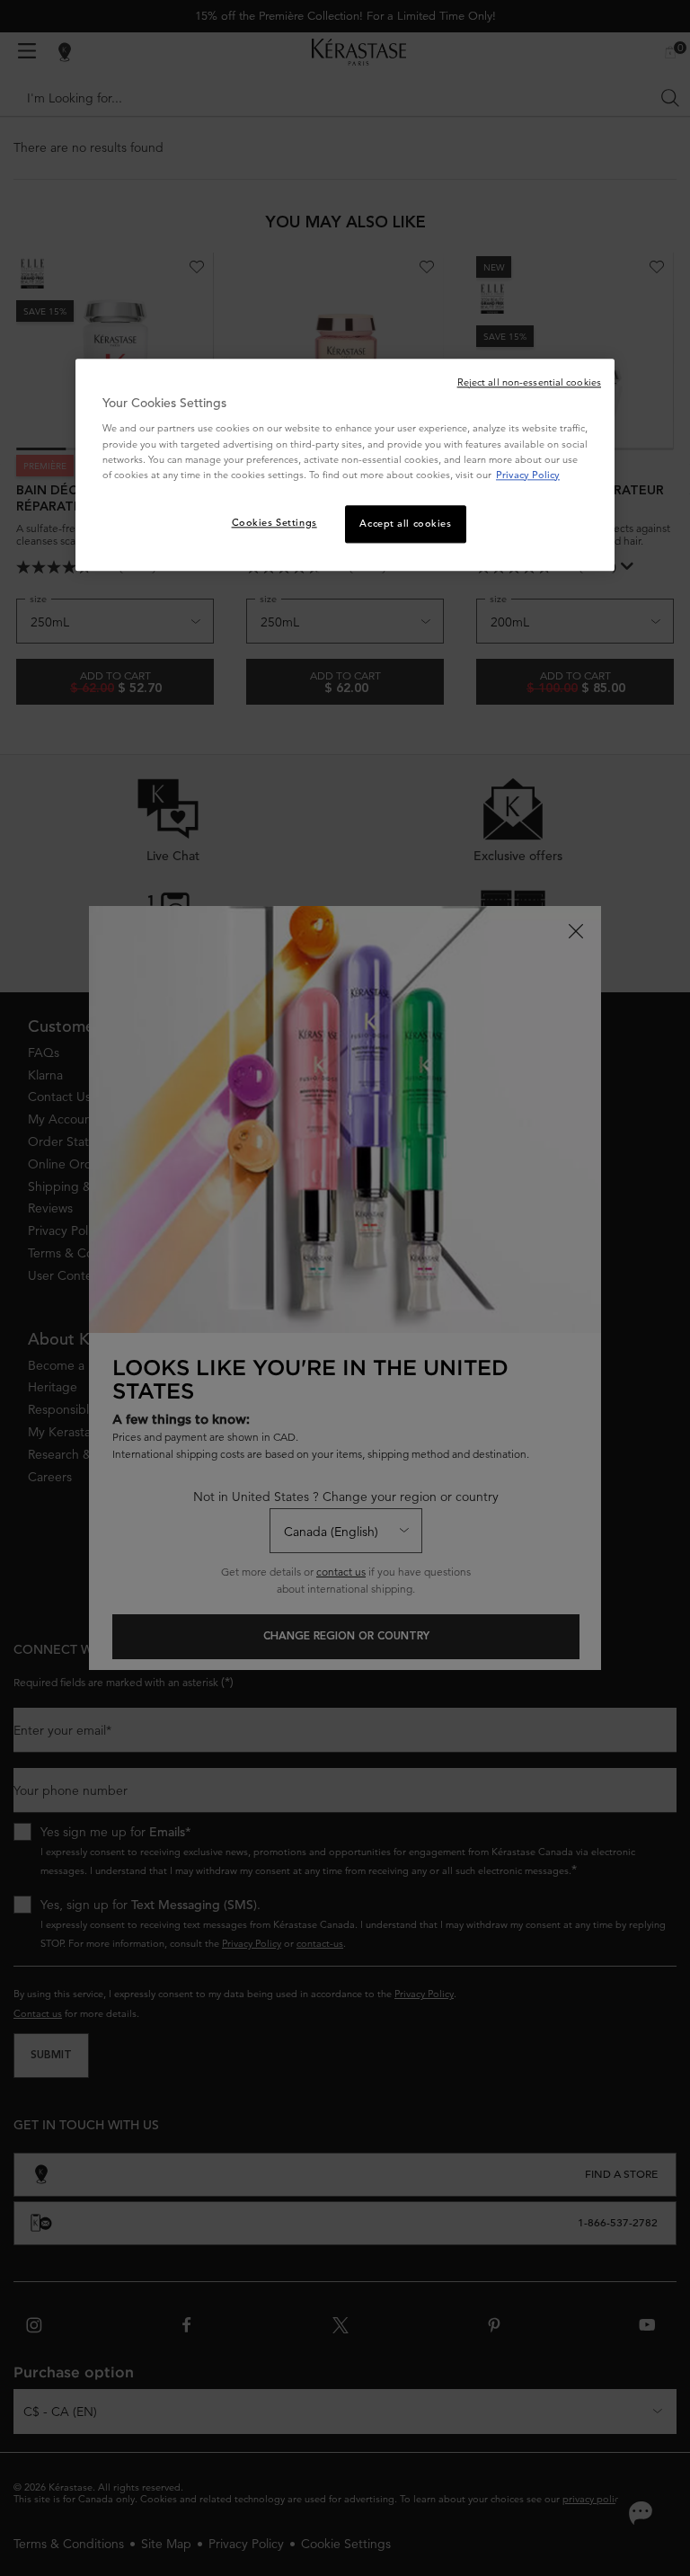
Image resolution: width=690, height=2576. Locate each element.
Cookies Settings (274, 522)
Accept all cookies (405, 523)
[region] (345, 465)
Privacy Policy (528, 475)
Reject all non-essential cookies (529, 382)
